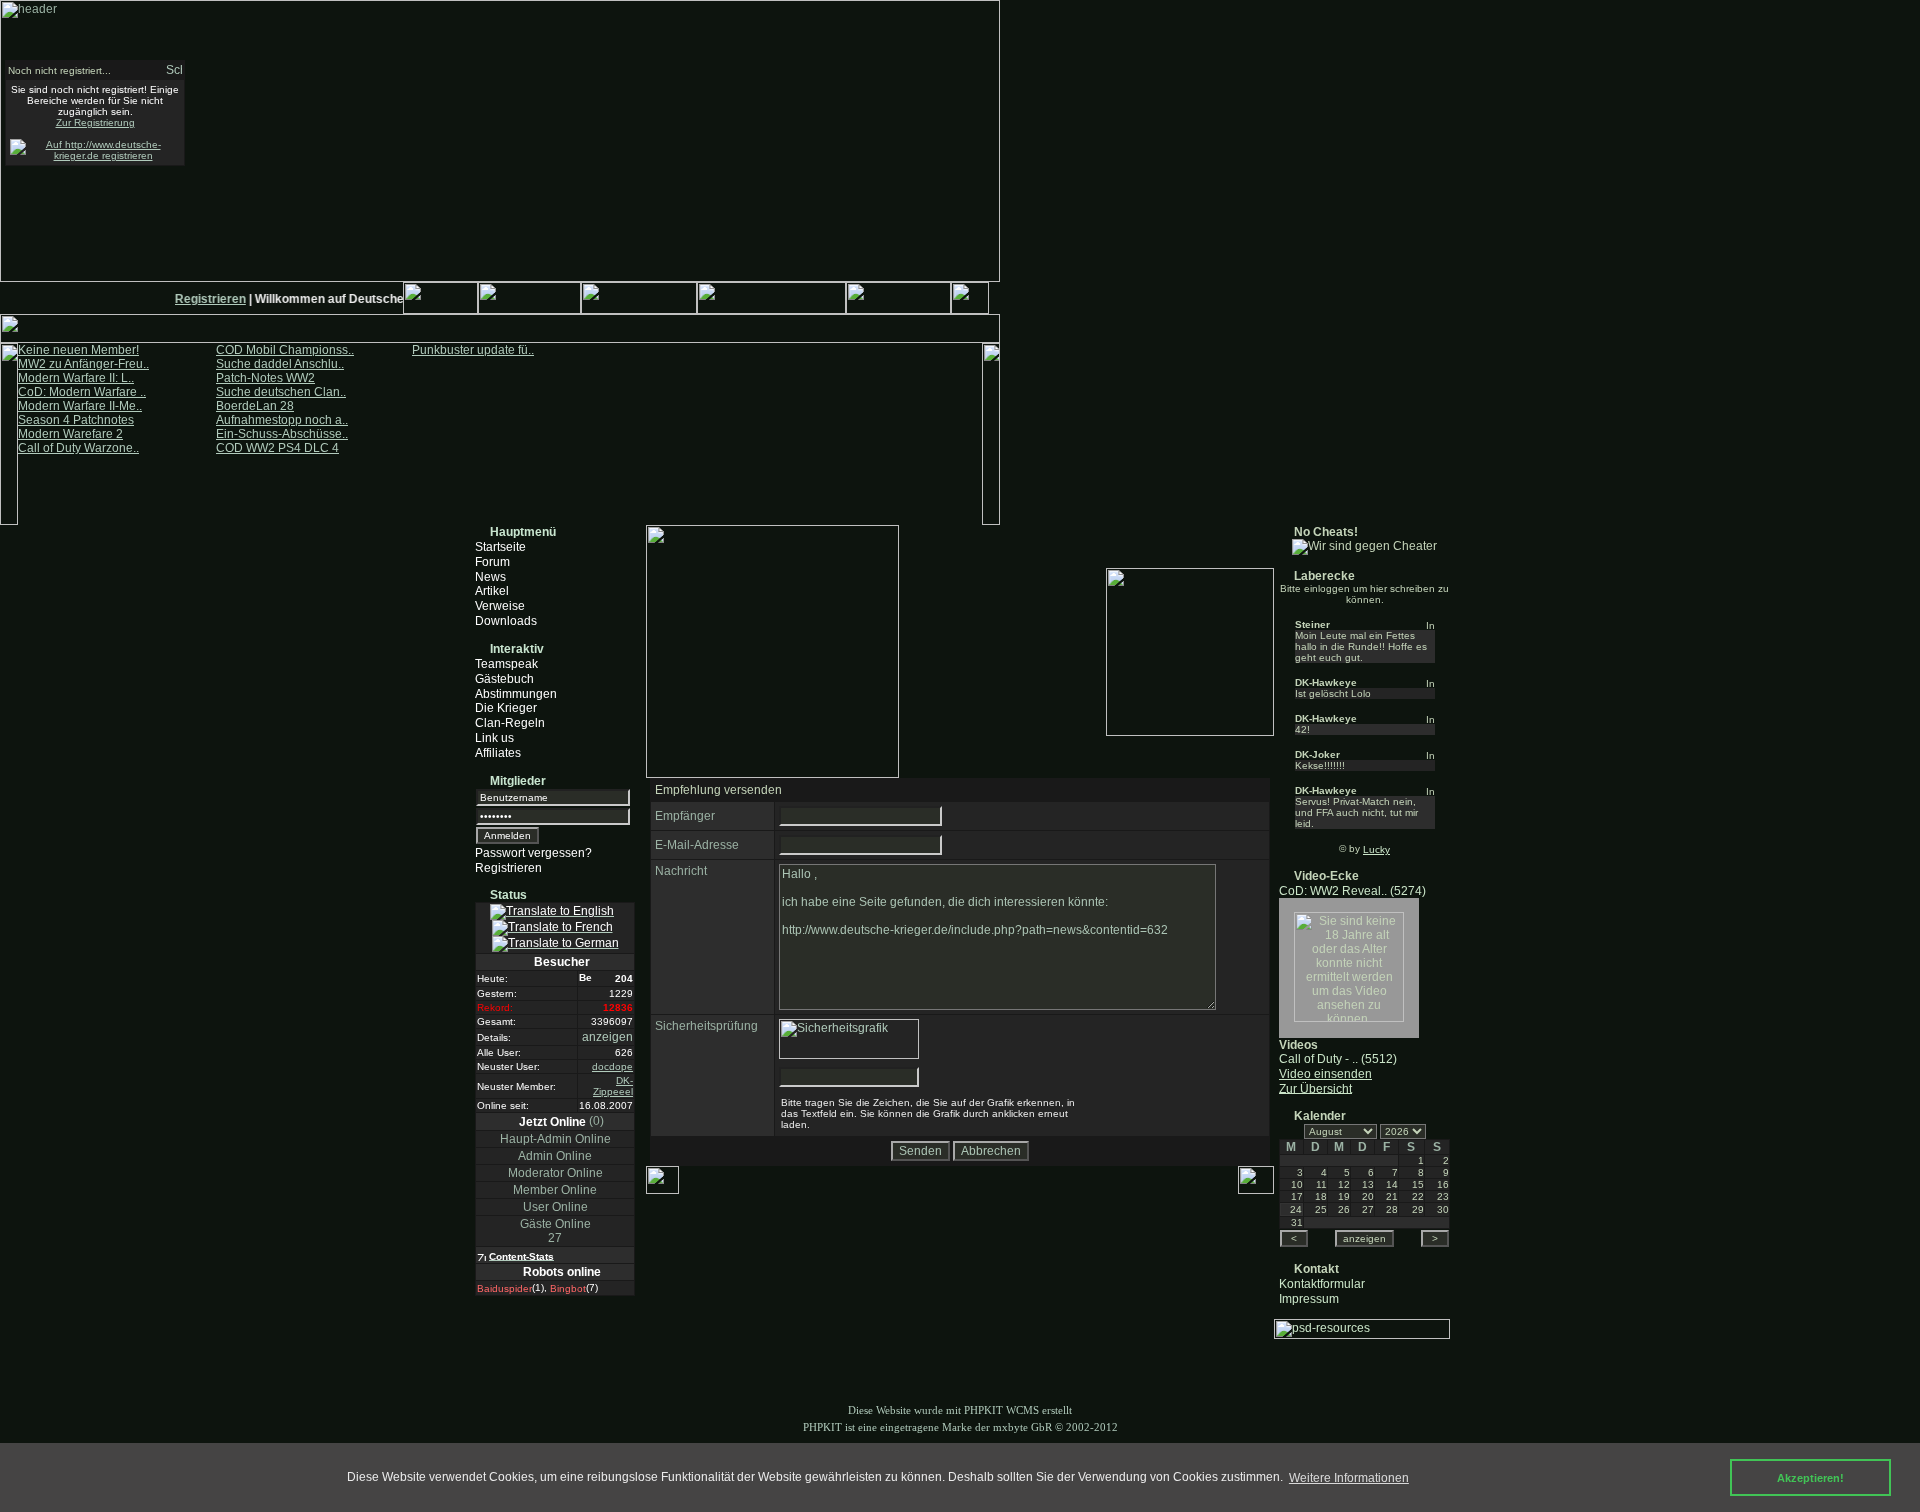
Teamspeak (506, 664)
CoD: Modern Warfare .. (82, 392)
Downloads (506, 621)
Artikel (492, 591)
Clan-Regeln (510, 723)
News (490, 576)
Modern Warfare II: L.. (76, 378)
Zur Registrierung (95, 122)
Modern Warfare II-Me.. (80, 406)
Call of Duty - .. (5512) (1338, 1059)
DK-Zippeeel (613, 1086)
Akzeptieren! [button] (1810, 1478)
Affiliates (498, 753)
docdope (612, 1066)
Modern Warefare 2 (70, 434)
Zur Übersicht (1315, 1088)
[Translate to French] (552, 928)
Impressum (1309, 1298)
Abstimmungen (516, 693)
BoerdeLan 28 (255, 406)
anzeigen (607, 1037)
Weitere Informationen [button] (1349, 1478)
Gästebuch (504, 679)
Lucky (1376, 849)
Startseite (500, 547)
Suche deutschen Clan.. (281, 392)
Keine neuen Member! (78, 350)
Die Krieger (506, 708)
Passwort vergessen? (533, 853)
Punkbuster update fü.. (473, 350)
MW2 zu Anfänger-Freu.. (83, 364)
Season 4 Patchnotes (76, 420)
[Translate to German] (555, 944)
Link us (494, 738)
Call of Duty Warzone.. (78, 448)
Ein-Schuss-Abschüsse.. (282, 434)
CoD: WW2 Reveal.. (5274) (1352, 891)
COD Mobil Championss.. (285, 350)
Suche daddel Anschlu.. (280, 364)
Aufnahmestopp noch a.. (282, 420)
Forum (492, 562)
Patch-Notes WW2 (265, 378)
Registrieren (201, 299)
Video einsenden (1325, 1074)
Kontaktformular (1322, 1284)
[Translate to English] (552, 912)
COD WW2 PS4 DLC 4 (277, 448)
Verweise (500, 606)
